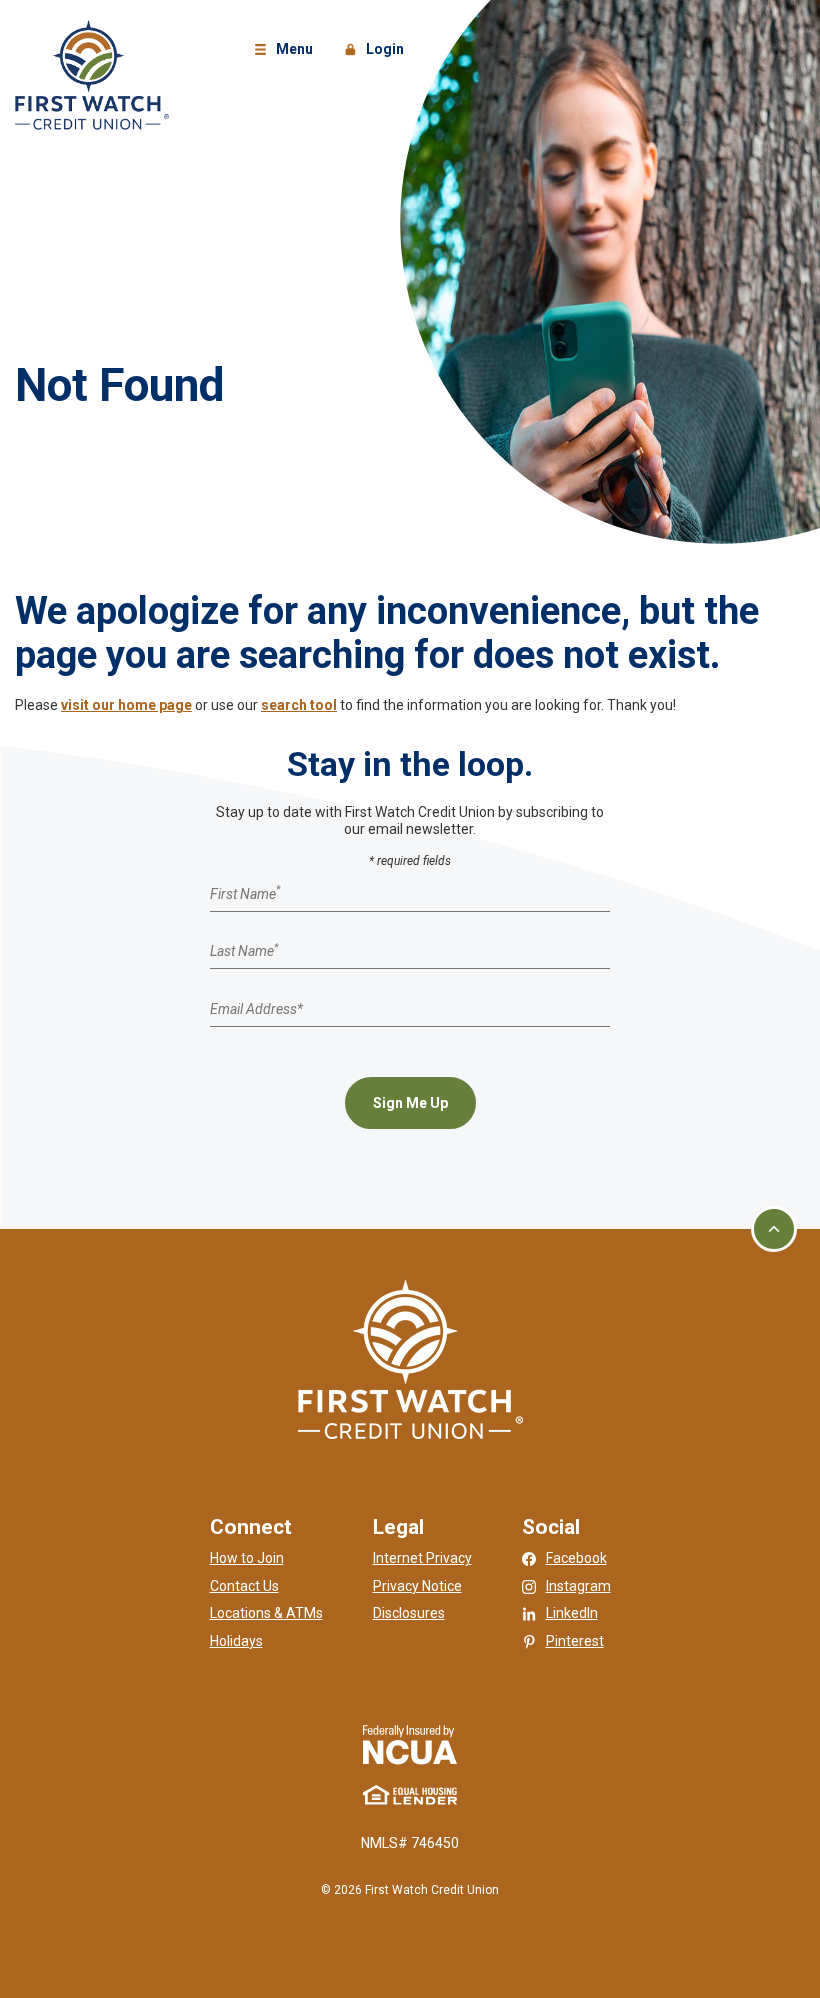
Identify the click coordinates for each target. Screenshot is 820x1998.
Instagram (578, 1586)
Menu (286, 50)
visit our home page (126, 705)
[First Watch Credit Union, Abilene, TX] (92, 74)
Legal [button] (398, 1527)
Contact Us (244, 1586)
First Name (245, 893)
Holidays (236, 1641)
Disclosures (409, 1613)
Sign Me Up (410, 1103)
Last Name (244, 951)
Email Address (256, 1008)
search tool (299, 705)
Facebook (576, 1558)
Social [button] (551, 1527)
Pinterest (575, 1641)
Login (377, 50)
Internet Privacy (422, 1558)
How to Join (247, 1558)
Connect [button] (251, 1527)
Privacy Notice (417, 1586)
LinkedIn (572, 1613)
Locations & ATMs (266, 1613)
